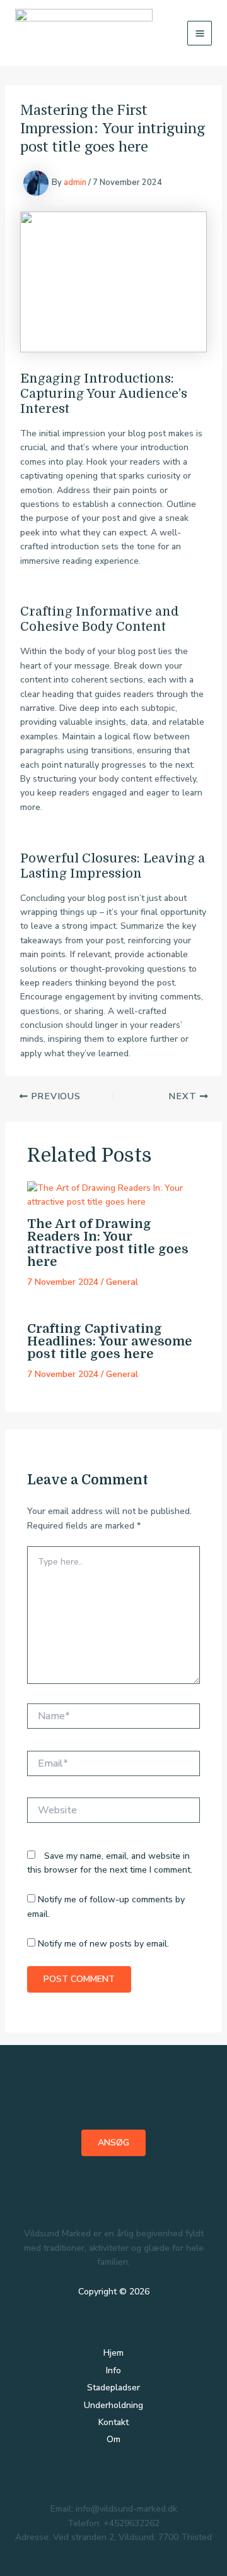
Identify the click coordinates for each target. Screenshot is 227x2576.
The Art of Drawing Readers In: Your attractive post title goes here (108, 1243)
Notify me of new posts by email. (103, 1944)
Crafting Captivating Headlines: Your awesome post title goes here (110, 1341)
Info (113, 2370)
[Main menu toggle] (200, 33)
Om (113, 2439)
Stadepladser (113, 2388)
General (122, 1282)
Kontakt (113, 2422)
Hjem (113, 2353)
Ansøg (113, 2143)
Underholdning (113, 2405)
